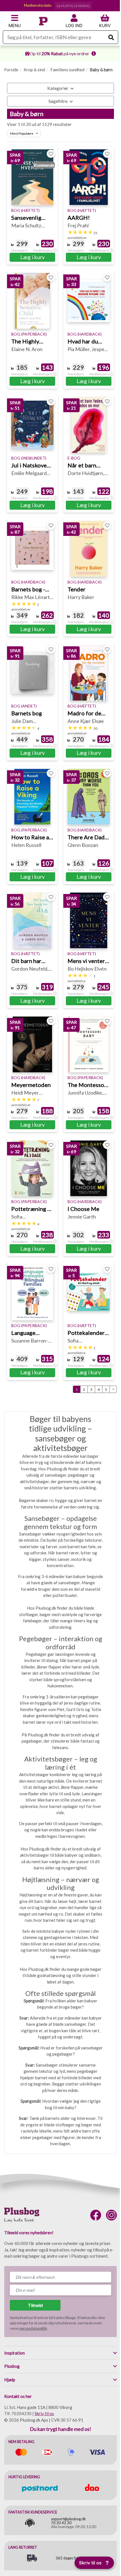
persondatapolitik (33, 2328)
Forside (11, 70)
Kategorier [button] (58, 88)
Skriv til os (44, 2413)
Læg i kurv (33, 257)
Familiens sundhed (67, 70)
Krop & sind (34, 70)
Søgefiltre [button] (58, 101)
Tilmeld (35, 2305)
